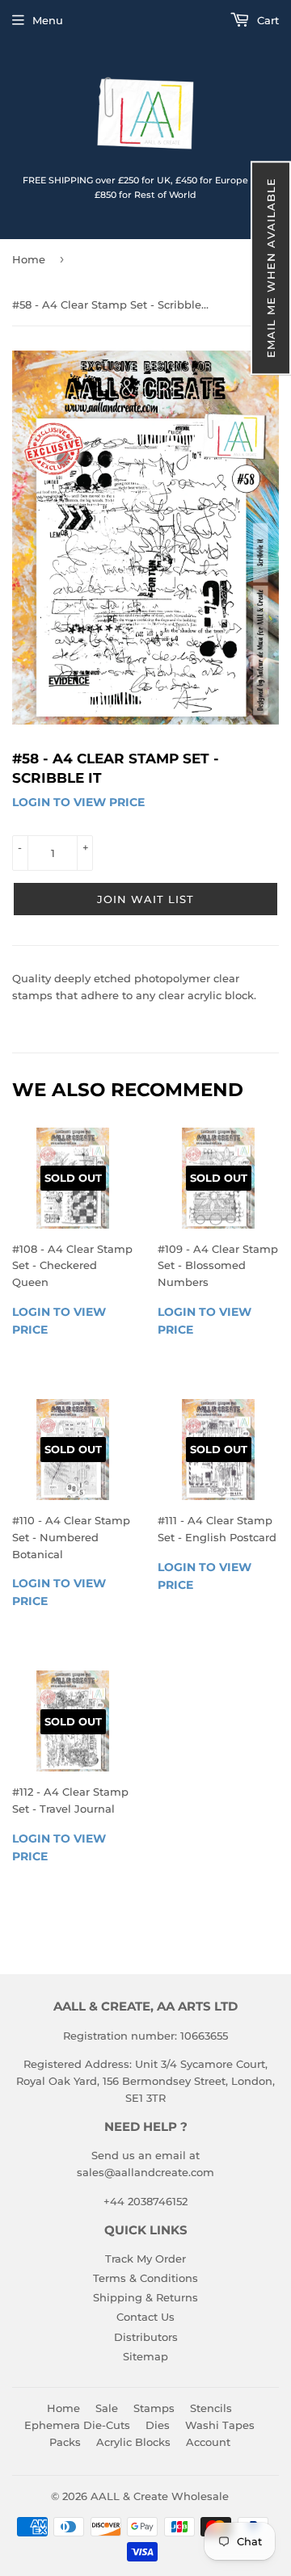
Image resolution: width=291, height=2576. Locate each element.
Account (208, 2442)
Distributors (146, 2337)
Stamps (154, 2408)
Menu (48, 20)
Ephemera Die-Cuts (77, 2425)
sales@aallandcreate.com (145, 2172)
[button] (271, 268)
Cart (266, 20)
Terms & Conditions (145, 2278)
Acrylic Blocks (133, 2442)
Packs (65, 2442)
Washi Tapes (220, 2425)
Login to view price (78, 802)
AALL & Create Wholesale (160, 2496)
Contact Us (145, 2317)
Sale (107, 2408)
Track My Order (145, 2259)
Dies (158, 2425)
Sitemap (145, 2356)
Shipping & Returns (145, 2297)
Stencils (211, 2408)
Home (29, 259)
